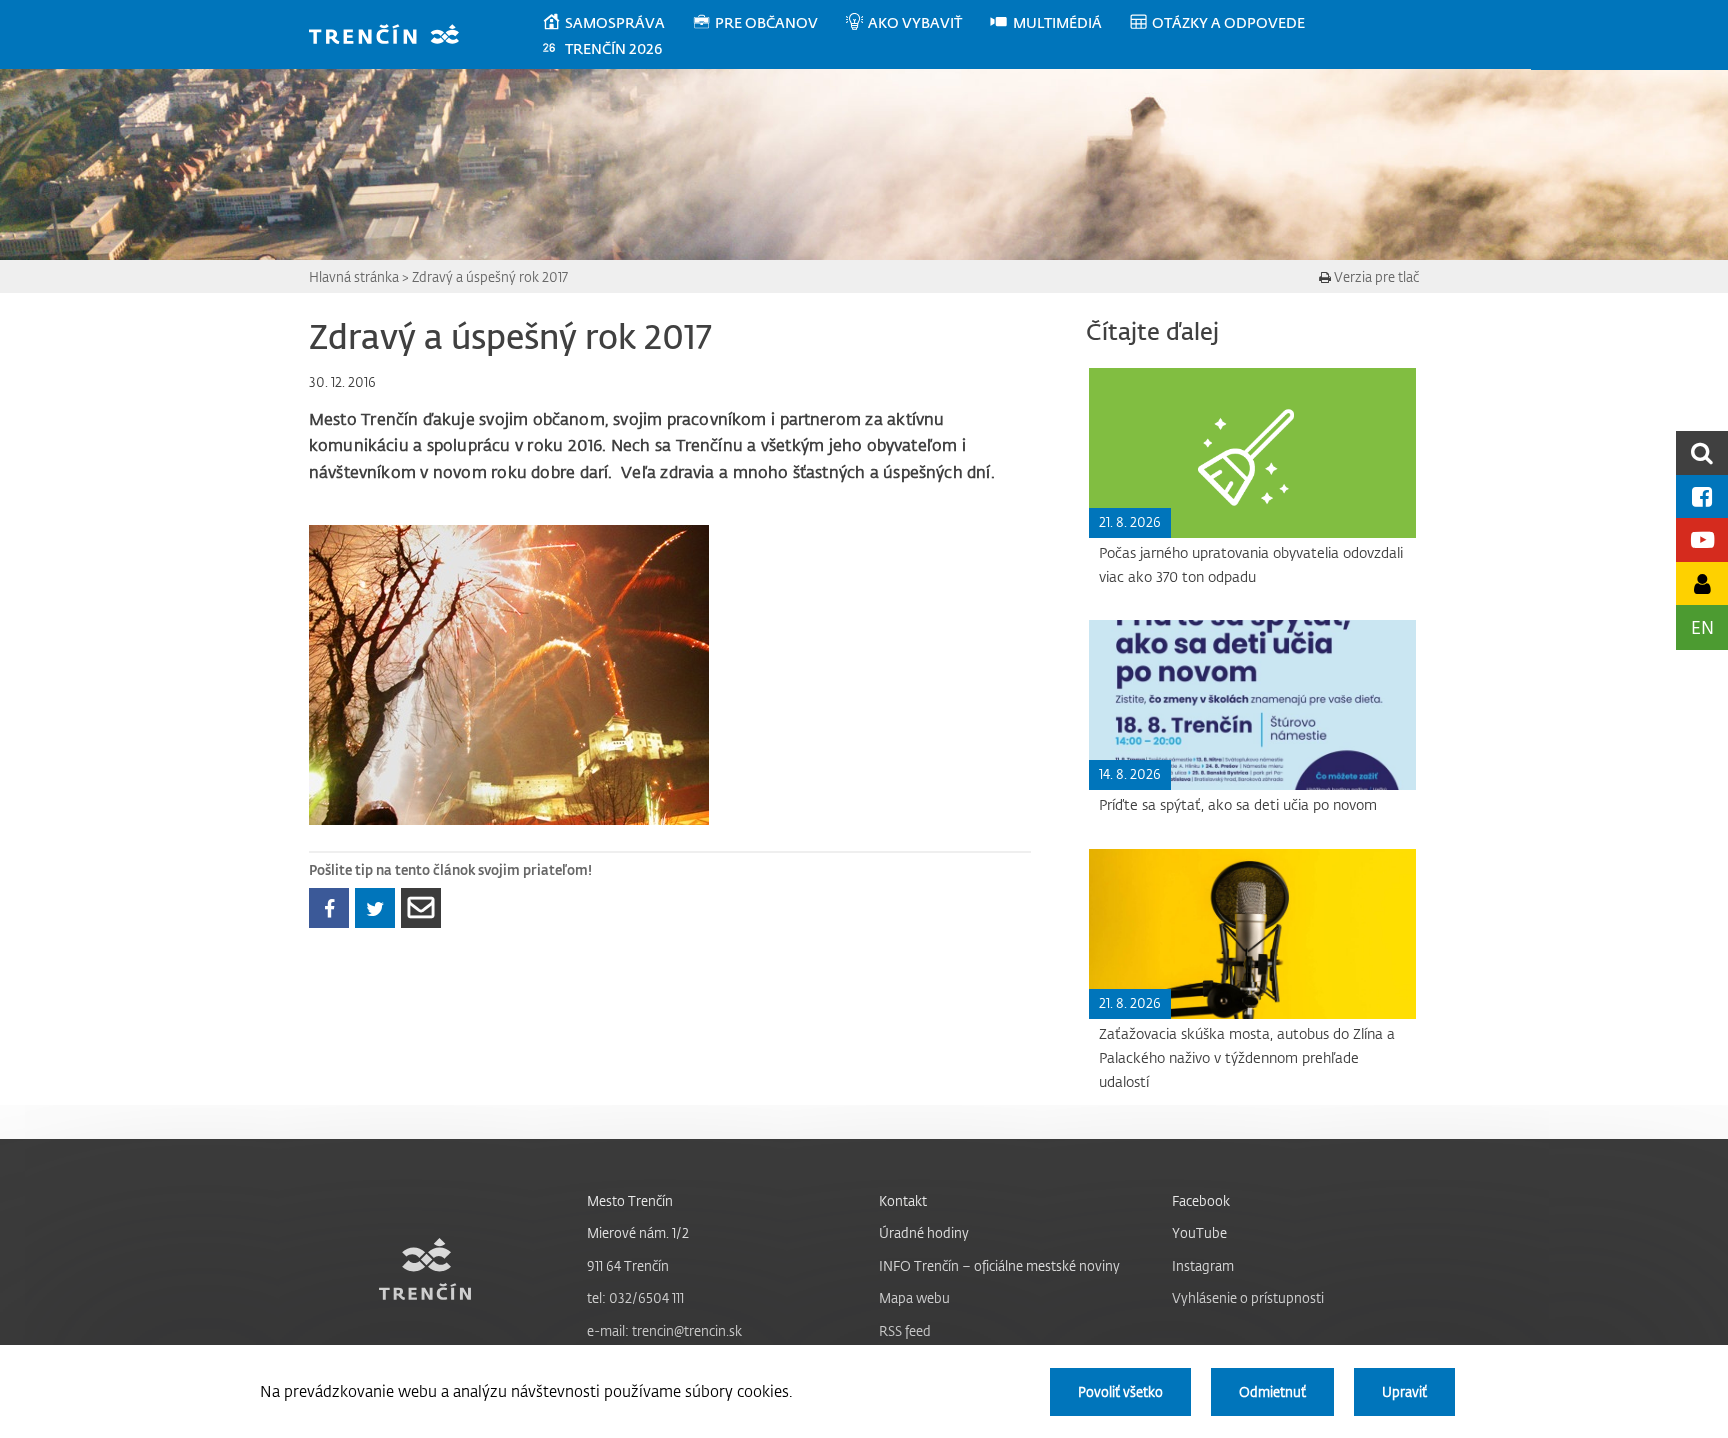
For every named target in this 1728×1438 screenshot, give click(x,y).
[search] (1702, 452)
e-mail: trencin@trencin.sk (664, 1330)
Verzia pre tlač (1375, 276)
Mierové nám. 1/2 (638, 1232)
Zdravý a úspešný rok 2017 (490, 276)
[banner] (393, 36)
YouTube (1199, 1232)
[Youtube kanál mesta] (1702, 539)
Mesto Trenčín (630, 1200)
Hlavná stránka (354, 276)
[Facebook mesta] (1702, 496)
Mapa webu (914, 1297)
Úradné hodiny (924, 1232)
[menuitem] (616, 23)
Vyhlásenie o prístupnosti (1248, 1297)
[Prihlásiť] (1702, 583)
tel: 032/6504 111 (635, 1297)
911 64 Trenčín (628, 1265)
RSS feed (905, 1330)
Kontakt (903, 1200)
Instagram (1203, 1265)
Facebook (1201, 1200)
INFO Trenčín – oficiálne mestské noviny (999, 1265)
